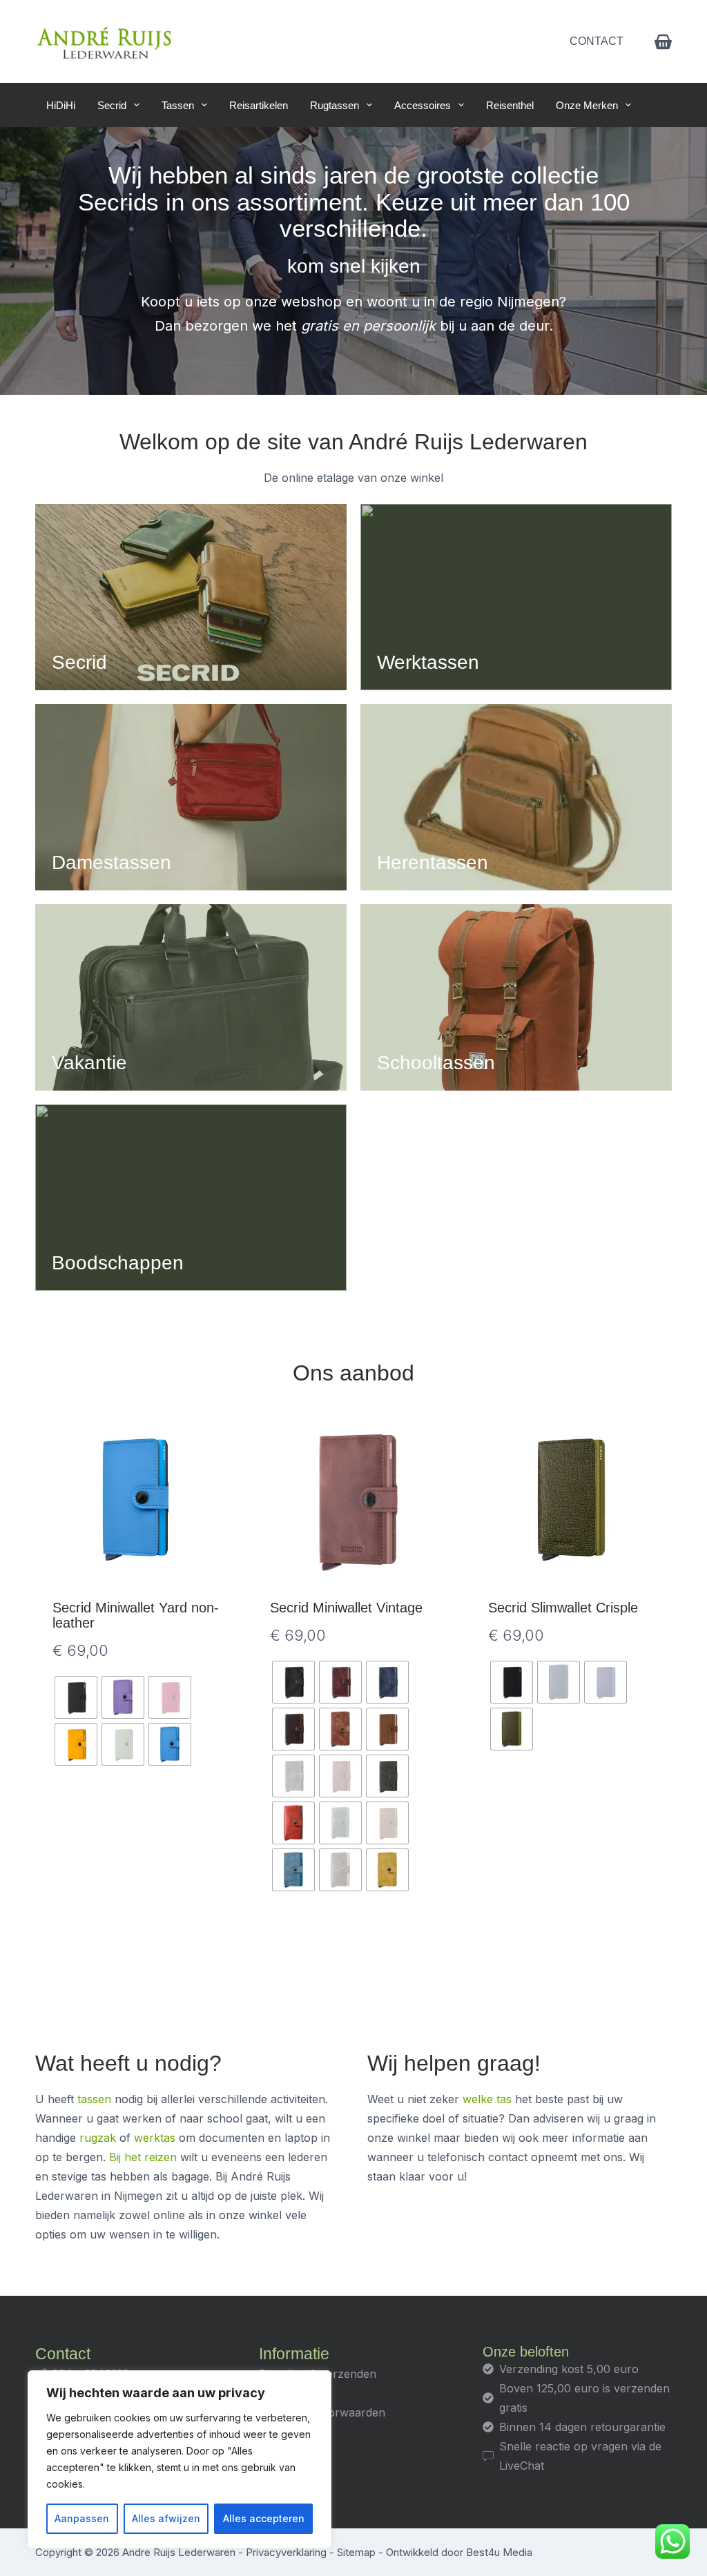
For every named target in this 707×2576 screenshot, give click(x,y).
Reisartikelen (259, 105)
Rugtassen (335, 105)
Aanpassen (82, 2518)
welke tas (487, 2099)
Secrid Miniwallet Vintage (346, 1608)
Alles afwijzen (166, 2518)
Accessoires (423, 105)
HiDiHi (61, 105)
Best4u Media (499, 2552)
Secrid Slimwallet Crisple (563, 1608)
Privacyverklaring (286, 2552)
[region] (180, 2459)
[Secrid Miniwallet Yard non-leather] (136, 1500)
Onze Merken (587, 105)
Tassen (178, 105)
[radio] (76, 1697)
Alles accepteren (264, 2518)
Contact (597, 41)
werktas (155, 2138)
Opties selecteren (136, 1940)
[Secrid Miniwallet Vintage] (353, 1500)
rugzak (98, 2138)
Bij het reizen (143, 2157)
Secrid (112, 105)
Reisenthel (510, 105)
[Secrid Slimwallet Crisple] (571, 1500)
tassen (94, 2099)
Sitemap (356, 2552)
